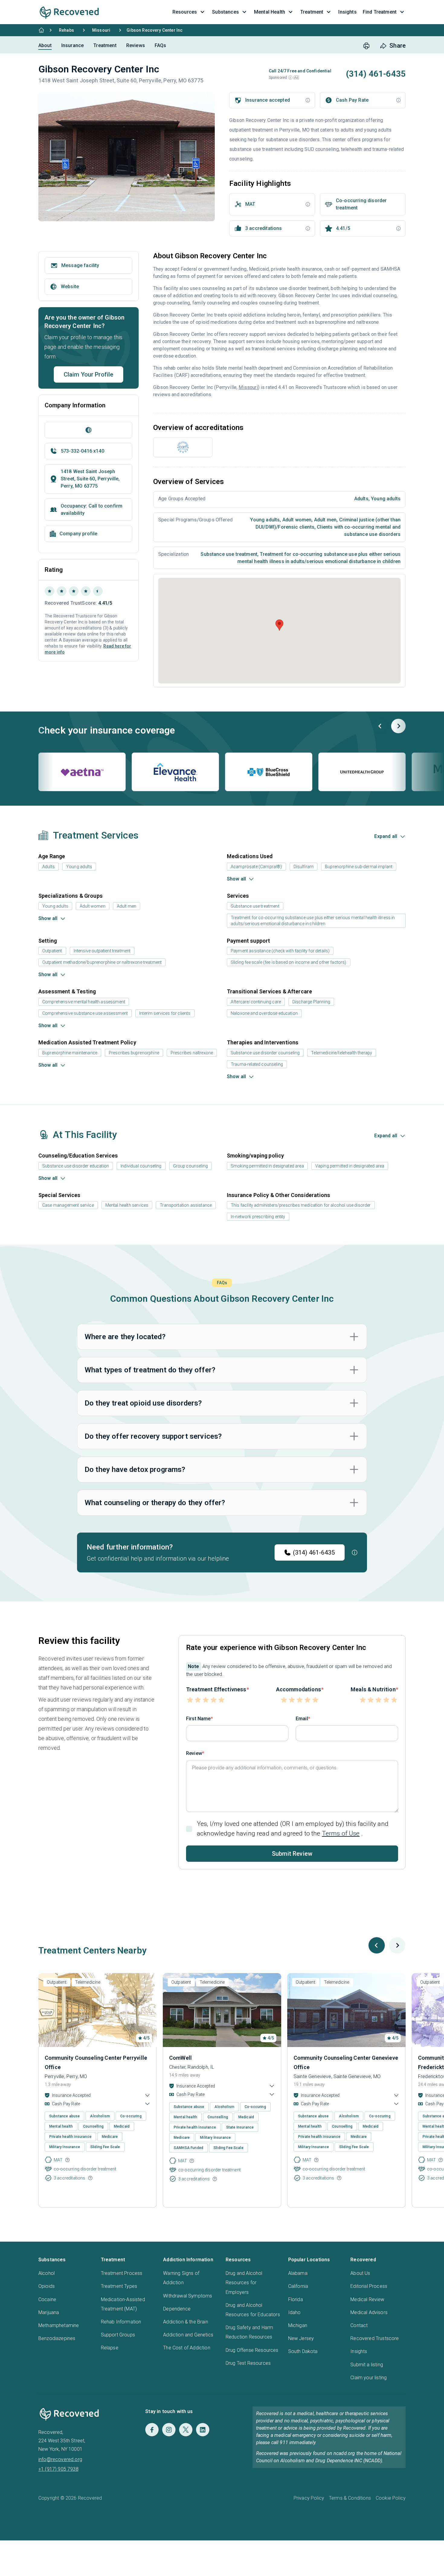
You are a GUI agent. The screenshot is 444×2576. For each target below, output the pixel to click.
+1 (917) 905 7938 (58, 2469)
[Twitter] (186, 2430)
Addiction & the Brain (185, 2322)
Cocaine (47, 2299)
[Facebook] (152, 2430)
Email (302, 1719)
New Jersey (301, 2338)
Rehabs (66, 30)
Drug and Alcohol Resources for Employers (244, 2283)
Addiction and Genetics (188, 2335)
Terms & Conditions (350, 2498)
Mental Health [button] (270, 12)
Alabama (298, 2273)
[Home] (41, 30)
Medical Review (367, 2299)
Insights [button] (347, 12)
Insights (359, 2351)
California (298, 2286)
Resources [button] (185, 12)
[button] (290, 78)
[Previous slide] (380, 726)
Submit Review (292, 1854)
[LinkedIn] (203, 2430)
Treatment (105, 45)
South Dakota (303, 2351)
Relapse (110, 2348)
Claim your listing (368, 2378)
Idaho (294, 2312)
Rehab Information (121, 2322)
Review (194, 1753)
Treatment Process (122, 2273)
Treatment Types (119, 2286)
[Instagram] (169, 2430)
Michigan (298, 2325)
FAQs (161, 45)
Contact (359, 2325)
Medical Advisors (369, 2312)
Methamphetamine (59, 2325)
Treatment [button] (312, 12)
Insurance (72, 45)
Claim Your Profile (89, 374)
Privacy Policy (309, 2498)
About (45, 45)
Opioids (47, 2286)
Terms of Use (341, 1833)
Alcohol (47, 2273)
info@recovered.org (60, 2459)
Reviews (136, 45)
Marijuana (49, 2312)
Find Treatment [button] (380, 12)
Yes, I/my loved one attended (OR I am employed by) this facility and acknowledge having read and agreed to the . (293, 1828)
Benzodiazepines (57, 2338)
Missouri (101, 30)
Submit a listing (367, 2365)
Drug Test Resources (248, 2363)
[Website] (88, 430)
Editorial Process (369, 2286)
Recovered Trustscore (375, 2338)
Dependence (177, 2309)
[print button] (366, 46)
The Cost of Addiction (187, 2348)
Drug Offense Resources (252, 2350)
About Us (360, 2273)
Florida (296, 2299)
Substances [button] (225, 12)
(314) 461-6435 (314, 1552)
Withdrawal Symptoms (188, 2296)
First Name (198, 1719)
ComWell (180, 2058)
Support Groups (118, 2335)
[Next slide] (398, 726)
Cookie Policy (391, 2498)
